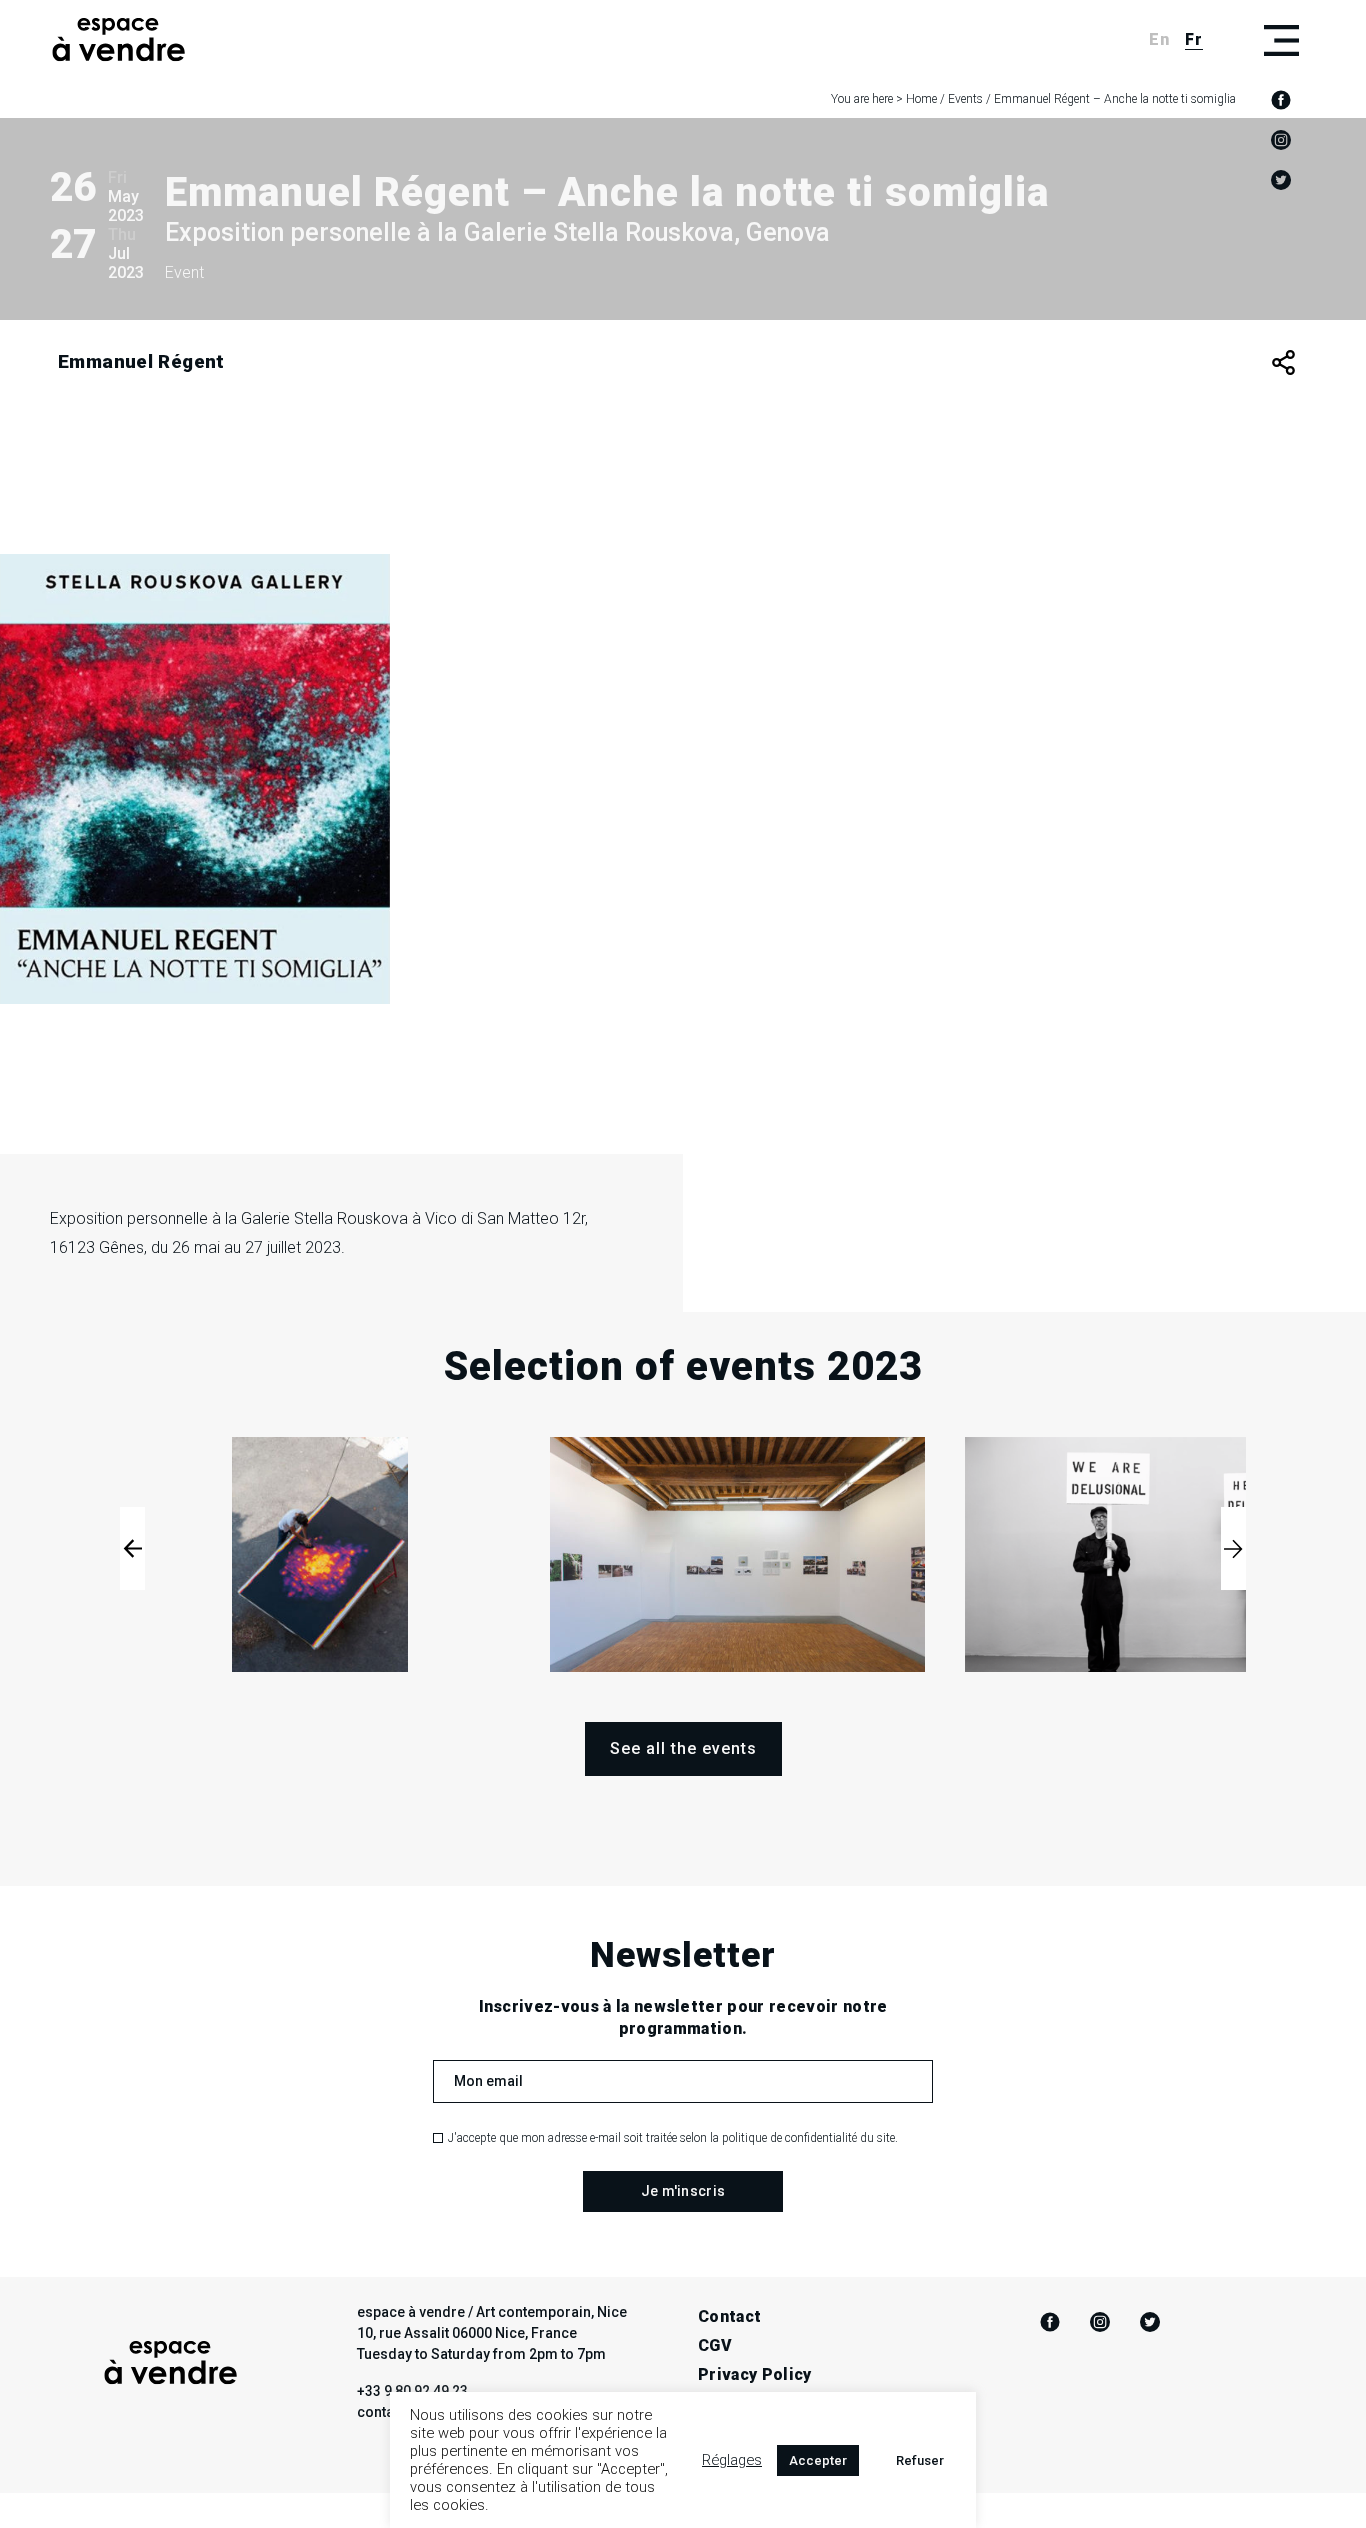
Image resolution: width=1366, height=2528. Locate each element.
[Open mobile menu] (1281, 40)
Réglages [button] (732, 2460)
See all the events (683, 1748)
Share (1283, 362)
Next (1233, 1548)
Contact (729, 2316)
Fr (1194, 39)
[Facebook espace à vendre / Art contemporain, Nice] (1281, 100)
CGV (715, 2345)
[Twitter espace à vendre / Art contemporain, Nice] (1281, 180)
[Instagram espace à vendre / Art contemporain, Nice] (1281, 140)
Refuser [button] (920, 2460)
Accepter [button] (818, 2460)
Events (965, 99)
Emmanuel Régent (141, 361)
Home (921, 99)
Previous (132, 1548)
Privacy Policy (754, 2374)
